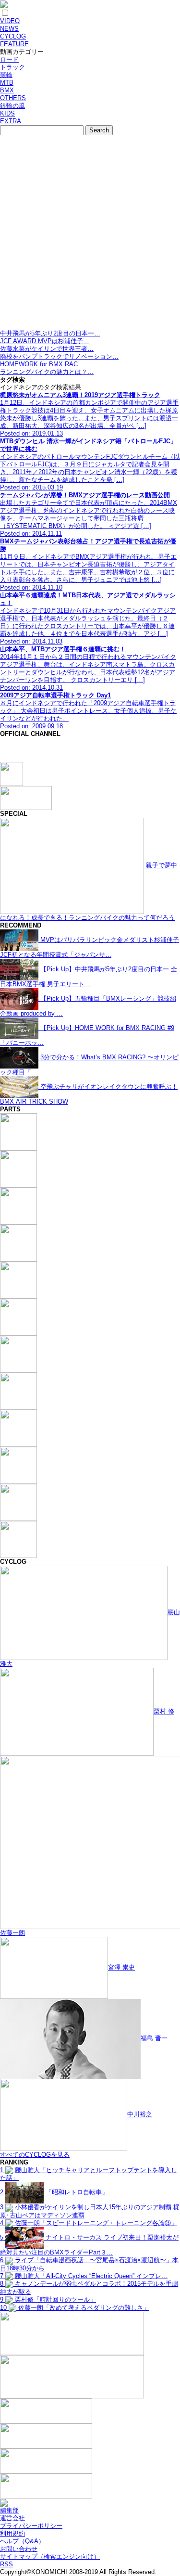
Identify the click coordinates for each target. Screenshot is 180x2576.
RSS (6, 2564)
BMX (7, 90)
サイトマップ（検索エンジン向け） (50, 2557)
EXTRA (11, 121)
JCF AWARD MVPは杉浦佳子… (45, 341)
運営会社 (12, 2518)
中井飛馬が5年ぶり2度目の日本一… (50, 333)
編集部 (9, 2510)
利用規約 (12, 2533)
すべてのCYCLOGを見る (35, 2155)
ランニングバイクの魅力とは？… (47, 372)
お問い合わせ (19, 2549)
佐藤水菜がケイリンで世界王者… (47, 349)
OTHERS (13, 98)
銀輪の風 (12, 106)
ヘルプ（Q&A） (22, 2541)
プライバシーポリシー (31, 2526)
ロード (9, 59)
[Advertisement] (90, 235)
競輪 (6, 75)
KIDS (7, 113)
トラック (12, 67)
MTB (7, 83)
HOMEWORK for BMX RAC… (42, 364)
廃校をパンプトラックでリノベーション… (59, 356)
